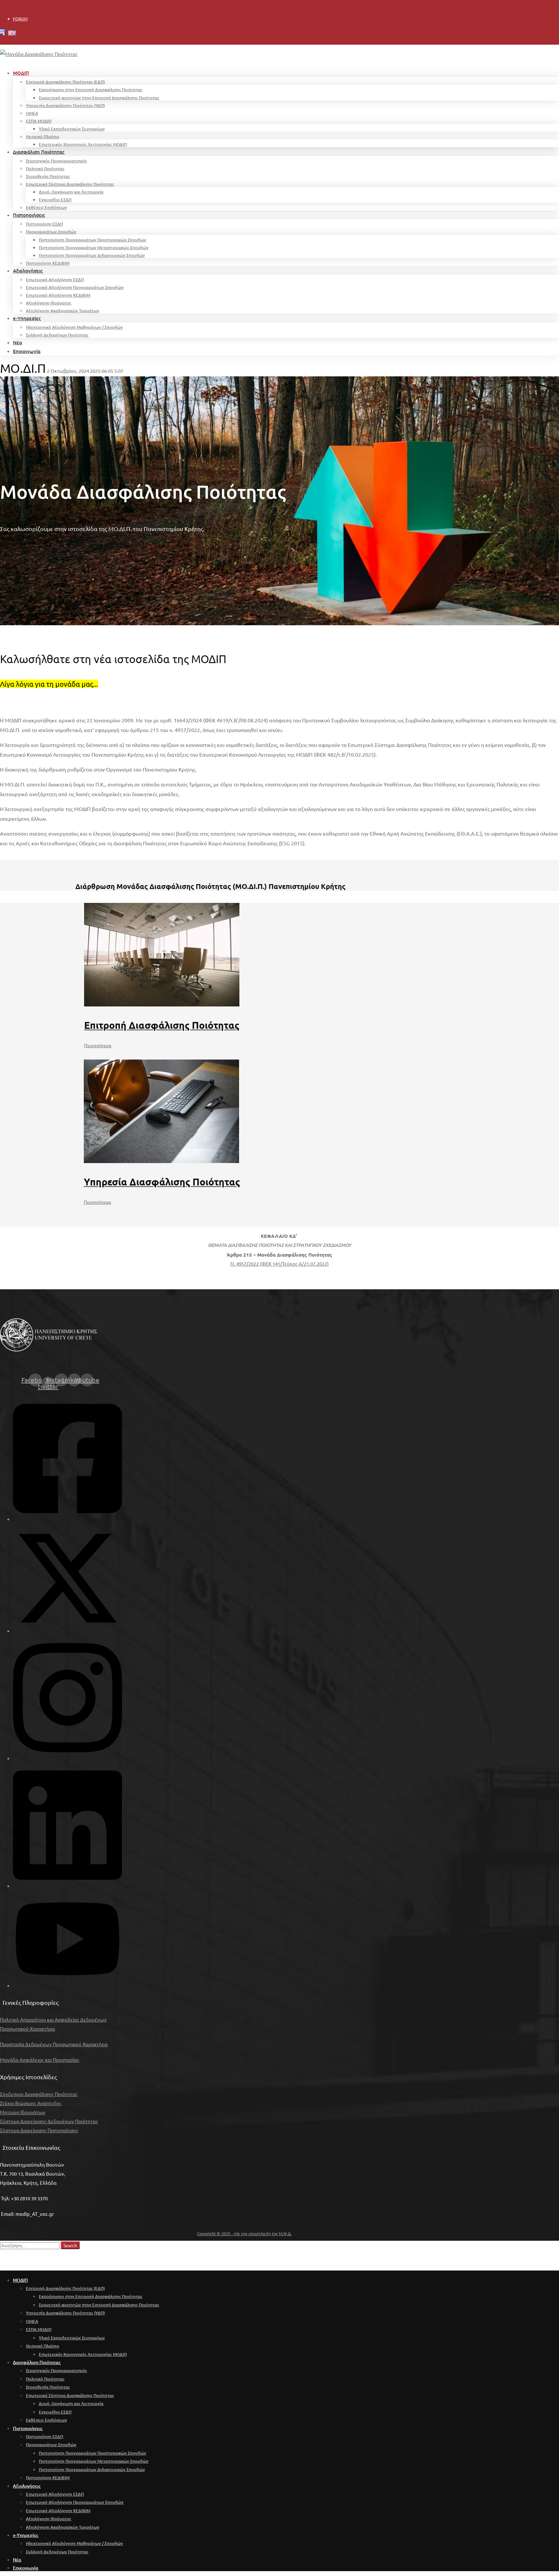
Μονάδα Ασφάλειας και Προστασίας (40, 2060)
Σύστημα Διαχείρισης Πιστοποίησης (39, 2130)
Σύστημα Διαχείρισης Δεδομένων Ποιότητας (49, 2121)
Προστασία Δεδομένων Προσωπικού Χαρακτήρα (54, 2044)
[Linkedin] (67, 1886)
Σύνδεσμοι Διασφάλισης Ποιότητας (39, 2094)
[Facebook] (67, 1519)
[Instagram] (67, 1758)
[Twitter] (68, 1631)
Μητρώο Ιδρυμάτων (23, 2112)
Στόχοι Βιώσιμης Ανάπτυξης (31, 2103)
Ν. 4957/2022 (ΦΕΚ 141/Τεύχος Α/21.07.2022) (279, 1264)
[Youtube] (68, 1985)
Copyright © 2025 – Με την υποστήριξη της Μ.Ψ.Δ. (244, 2233)
